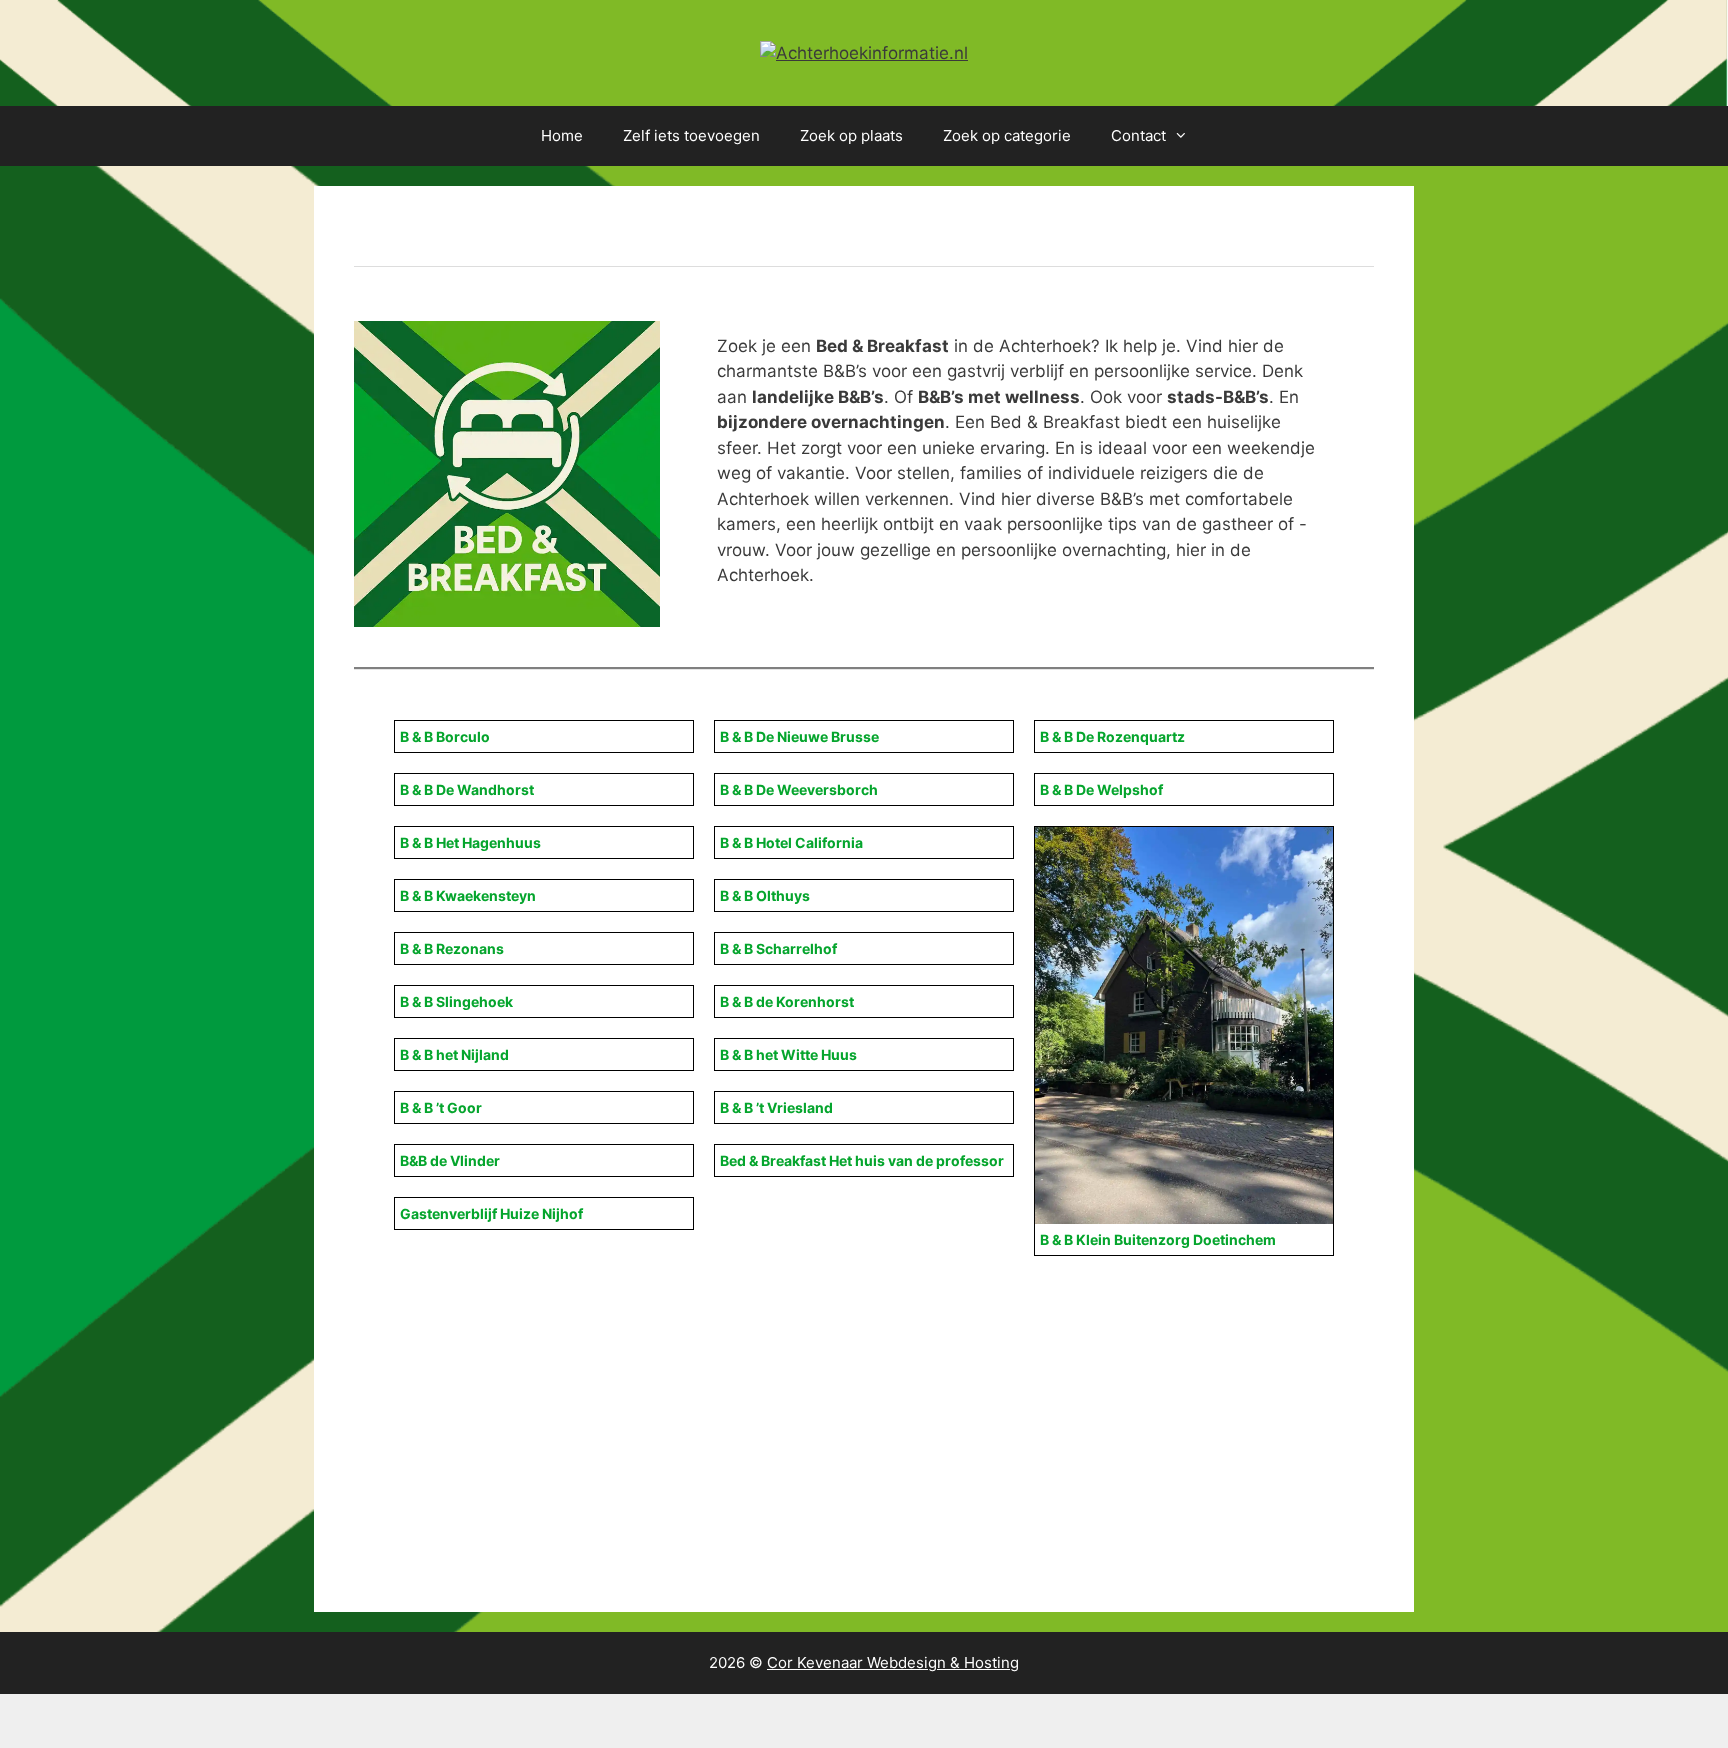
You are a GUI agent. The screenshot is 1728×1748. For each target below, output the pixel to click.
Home (562, 135)
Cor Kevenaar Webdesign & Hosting (893, 1662)
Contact (1138, 135)
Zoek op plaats (851, 135)
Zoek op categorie (1007, 135)
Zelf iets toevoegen (691, 135)
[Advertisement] (954, 1406)
